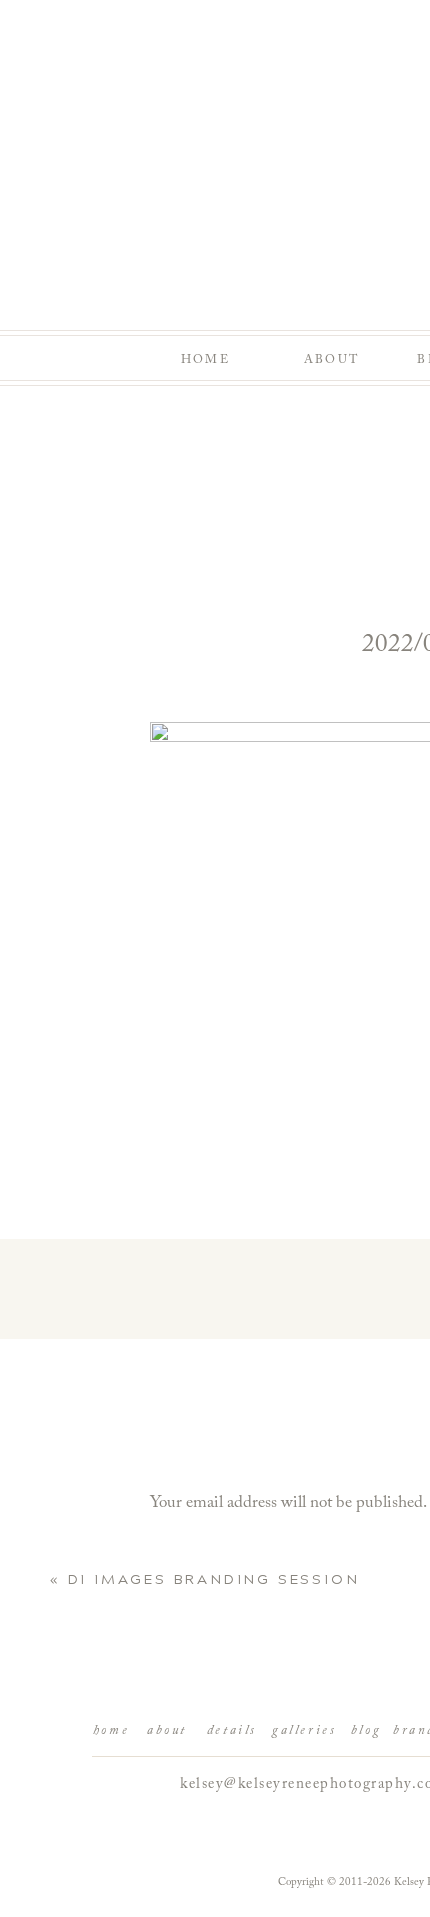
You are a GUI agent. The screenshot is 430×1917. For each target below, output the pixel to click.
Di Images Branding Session (214, 1579)
